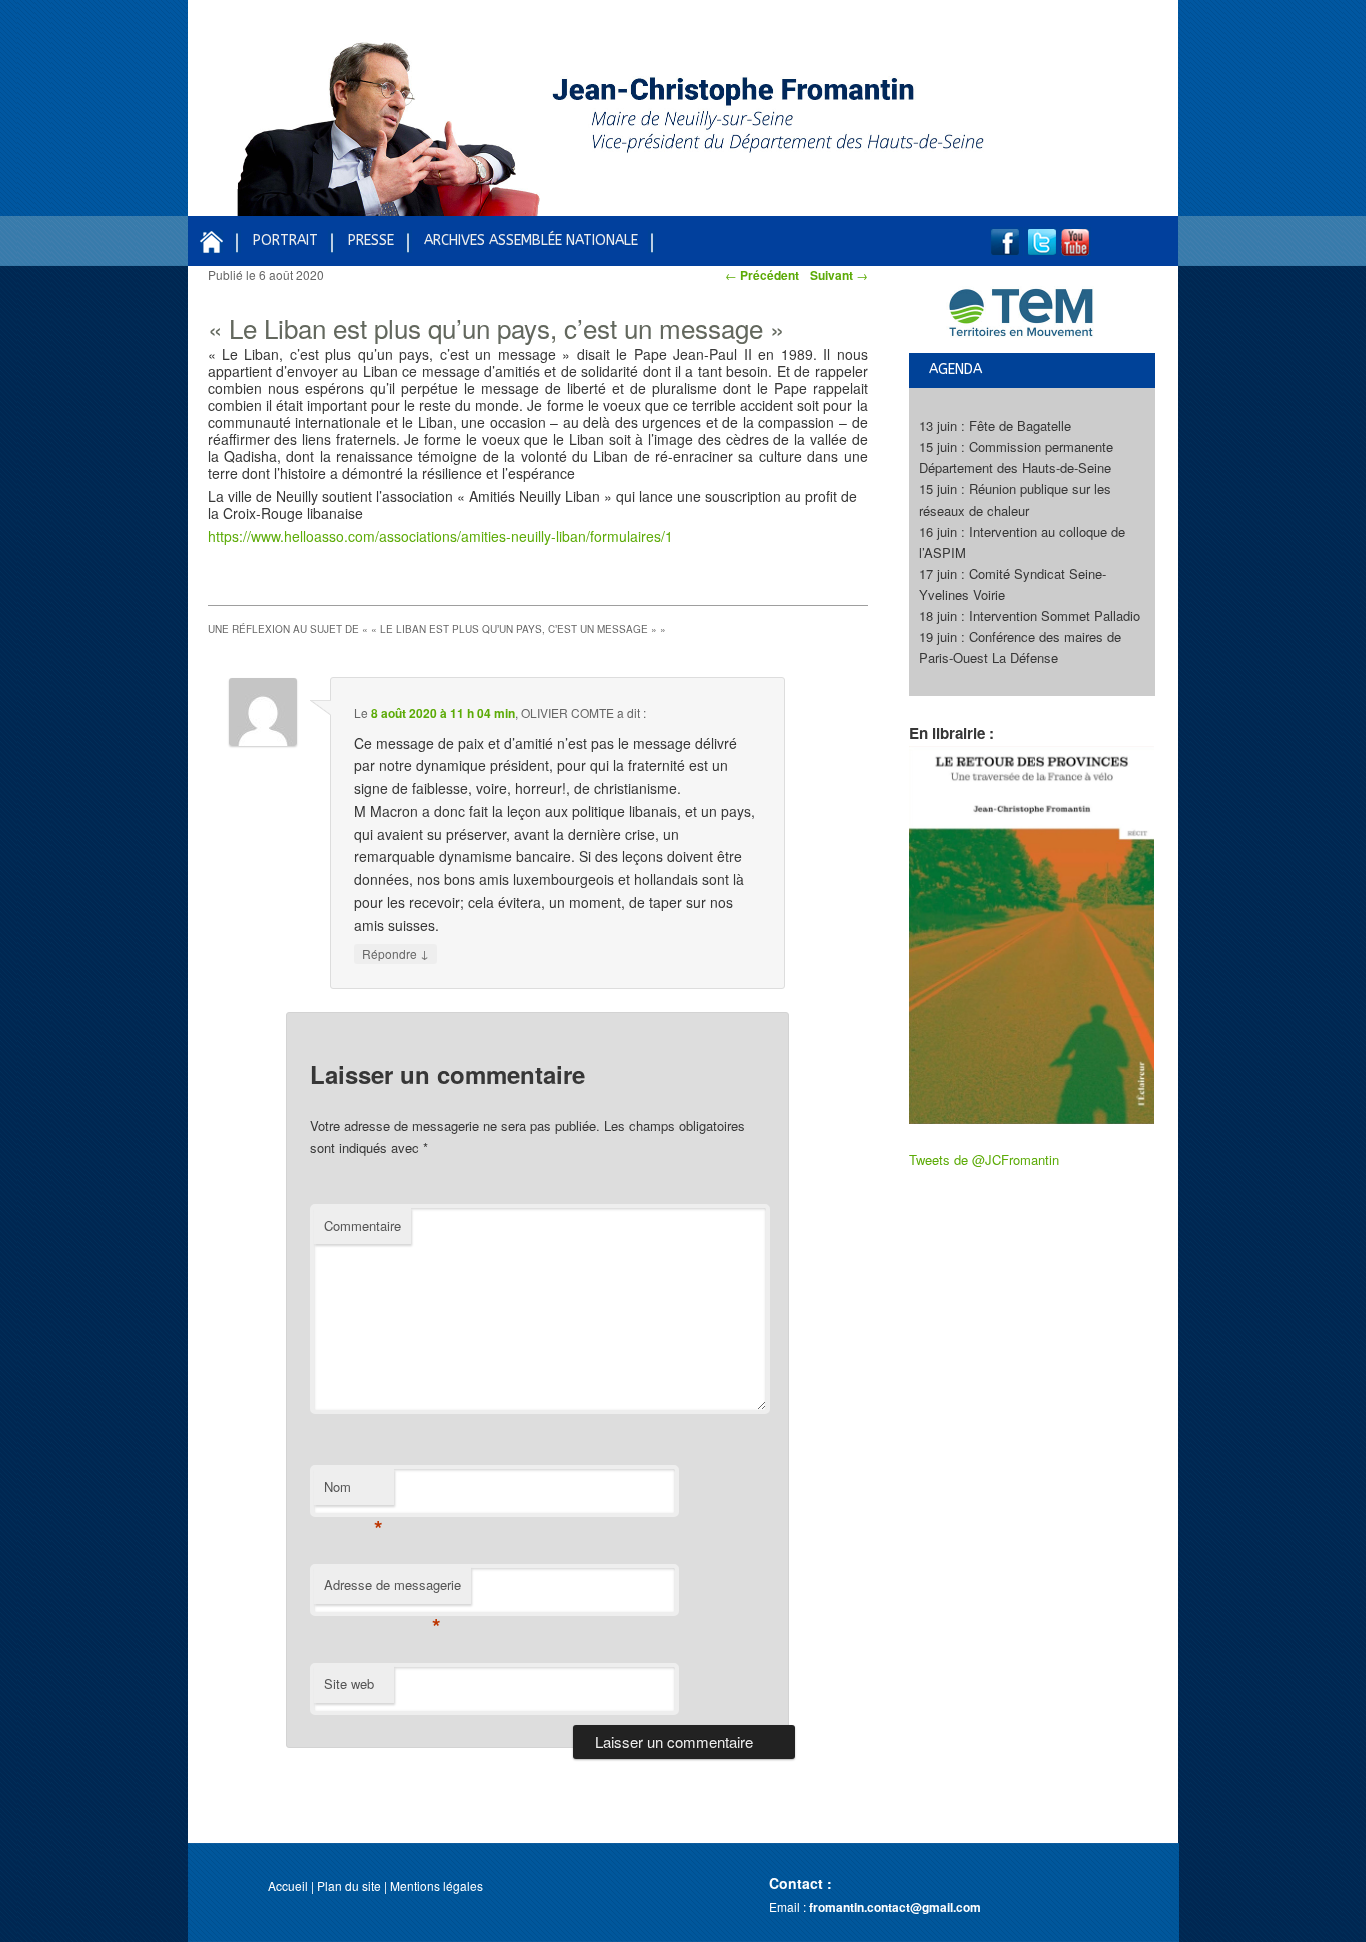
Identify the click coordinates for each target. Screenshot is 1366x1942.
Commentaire (362, 1225)
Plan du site (349, 1885)
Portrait (285, 240)
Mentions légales (436, 1885)
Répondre (395, 953)
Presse (371, 240)
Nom (353, 1491)
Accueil (288, 1885)
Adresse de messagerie (392, 1589)
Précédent (762, 275)
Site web (349, 1683)
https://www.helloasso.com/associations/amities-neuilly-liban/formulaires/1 (440, 536)
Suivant (839, 275)
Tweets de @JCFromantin (984, 1159)
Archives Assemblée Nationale (531, 240)
